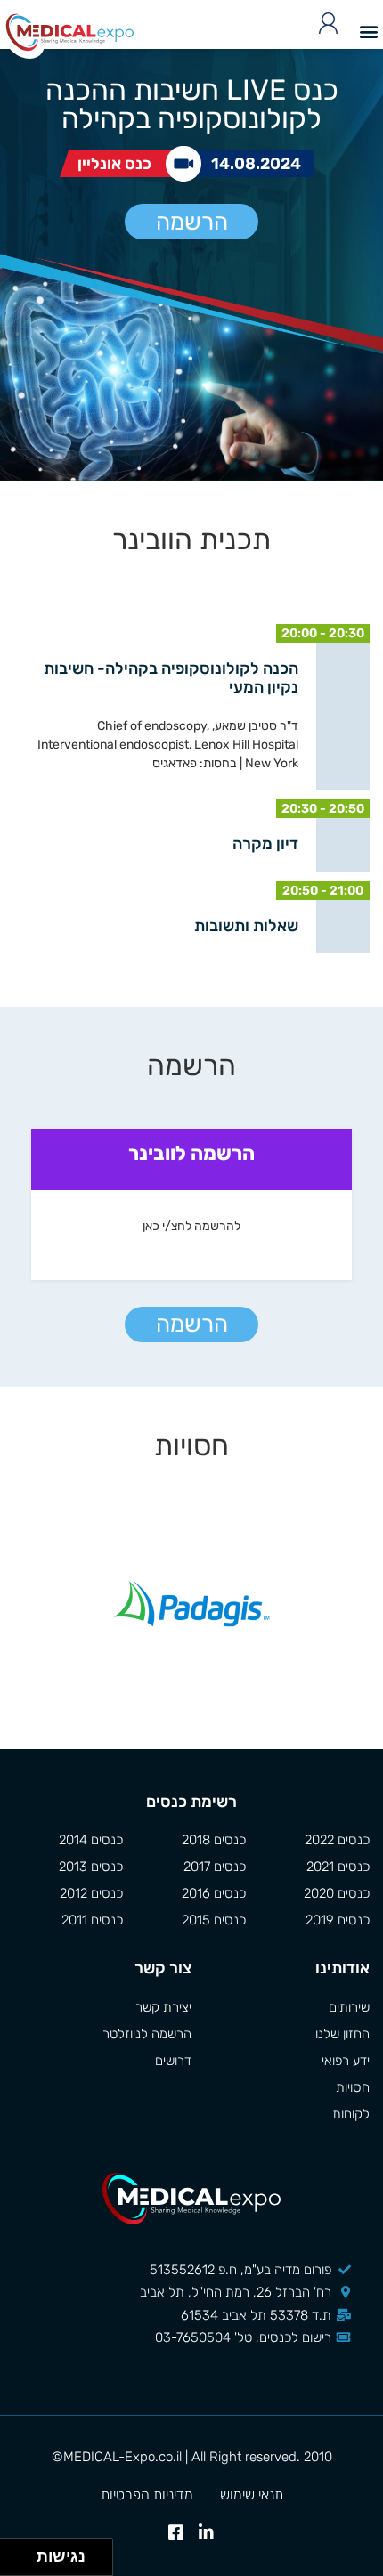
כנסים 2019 (338, 1920)
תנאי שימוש (252, 2495)
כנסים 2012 (91, 1893)
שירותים (349, 2007)
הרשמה (192, 222)
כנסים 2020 (337, 1893)
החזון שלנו (342, 2034)
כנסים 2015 (214, 1920)
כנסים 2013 (91, 1867)
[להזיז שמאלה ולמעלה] (14, 2552)
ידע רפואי (346, 2061)
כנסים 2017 (215, 1867)
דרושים (173, 2061)
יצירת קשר (163, 2007)
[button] (368, 31)
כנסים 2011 (92, 1920)
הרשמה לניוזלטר (147, 2034)
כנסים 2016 (214, 1893)
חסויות (353, 2087)
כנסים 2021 (338, 1867)
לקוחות (351, 2114)
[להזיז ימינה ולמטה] (24, 2562)
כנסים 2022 (337, 1840)
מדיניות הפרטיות (147, 2495)
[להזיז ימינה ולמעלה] (24, 2552)
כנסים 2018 (214, 1840)
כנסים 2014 (91, 1840)
